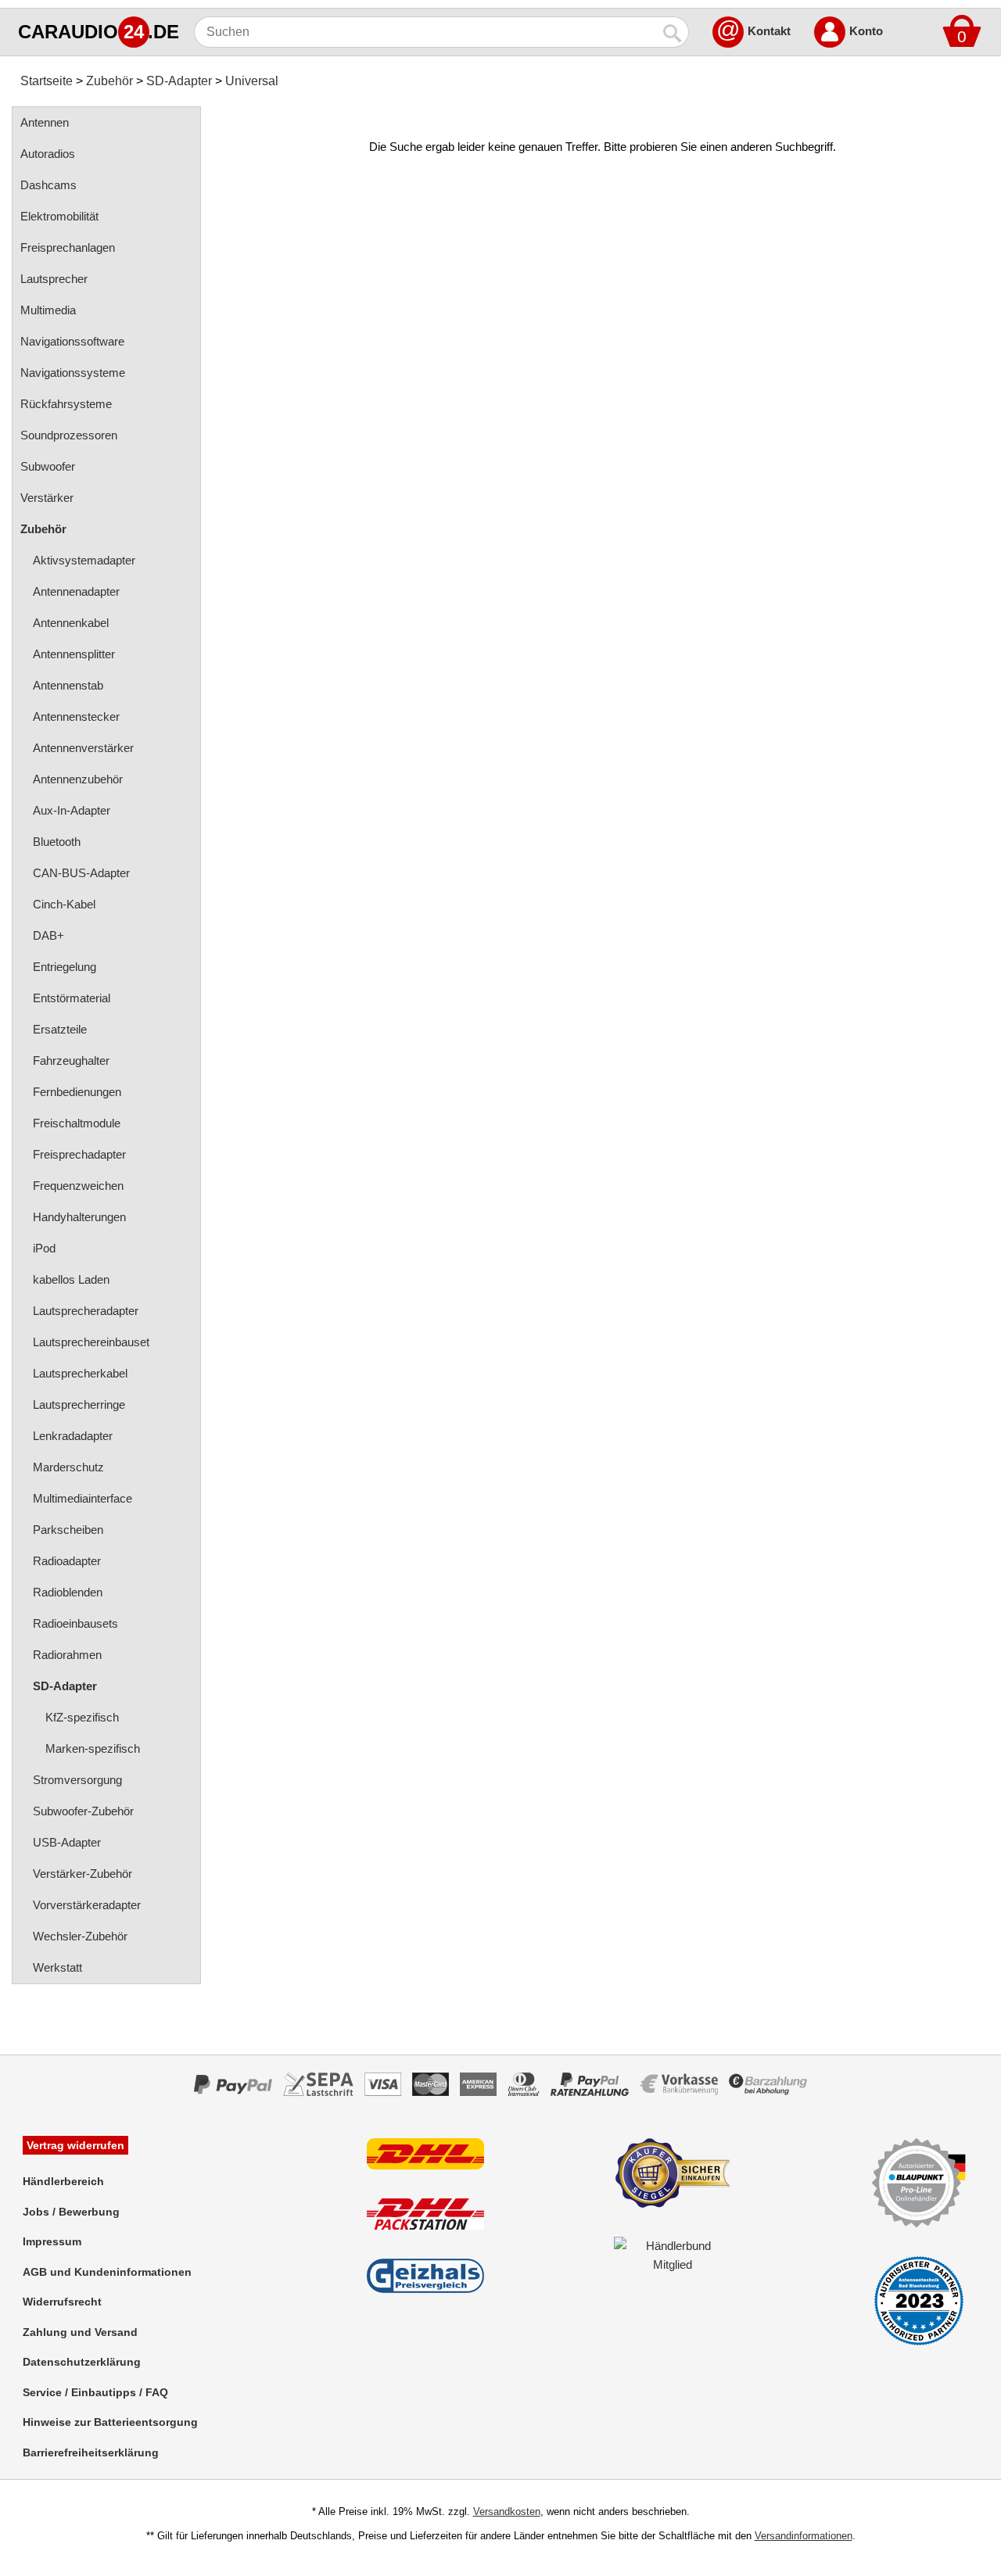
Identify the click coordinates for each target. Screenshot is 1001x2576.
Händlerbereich (63, 2181)
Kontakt (769, 31)
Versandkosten (507, 2512)
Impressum (52, 2241)
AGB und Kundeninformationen (107, 2272)
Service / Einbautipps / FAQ (95, 2392)
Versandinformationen (804, 2536)
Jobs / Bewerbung (71, 2212)
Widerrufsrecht (62, 2302)
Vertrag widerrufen (75, 2145)
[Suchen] (673, 32)
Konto (866, 31)
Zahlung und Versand (80, 2332)
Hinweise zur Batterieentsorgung (110, 2422)
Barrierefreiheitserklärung (91, 2452)
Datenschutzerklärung (82, 2362)
